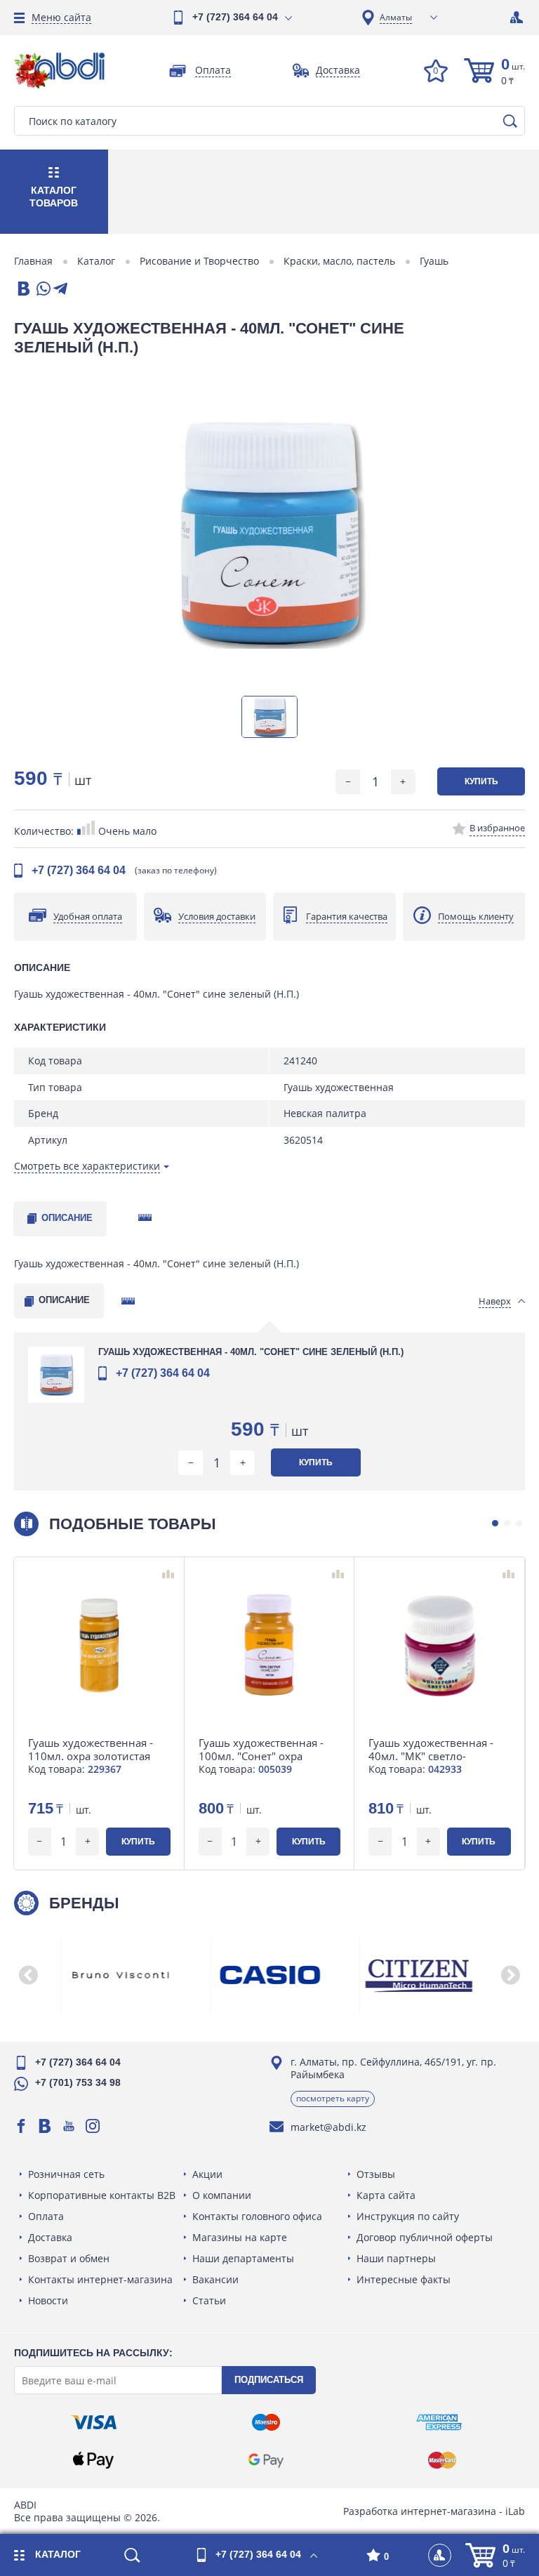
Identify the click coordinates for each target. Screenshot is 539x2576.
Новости (48, 2300)
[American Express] (439, 2422)
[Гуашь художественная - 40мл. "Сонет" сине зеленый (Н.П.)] (269, 533)
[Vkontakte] (45, 2126)
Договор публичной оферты (425, 2237)
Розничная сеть (66, 2174)
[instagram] (93, 2126)
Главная (33, 261)
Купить (481, 781)
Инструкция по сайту (408, 2216)
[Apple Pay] (93, 2460)
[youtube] (69, 2126)
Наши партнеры (396, 2258)
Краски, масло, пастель (339, 261)
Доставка (50, 2237)
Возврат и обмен (69, 2258)
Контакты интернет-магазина (100, 2279)
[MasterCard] (442, 2460)
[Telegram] (60, 290)
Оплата (46, 2216)
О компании (222, 2195)
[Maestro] (266, 2422)
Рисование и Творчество (199, 261)
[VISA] (94, 2422)
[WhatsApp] (42, 290)
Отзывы (376, 2174)
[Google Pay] (266, 2460)
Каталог (96, 261)
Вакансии (215, 2279)
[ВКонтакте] (22, 290)
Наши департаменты (243, 2258)
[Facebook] (21, 2126)
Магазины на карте (240, 2237)
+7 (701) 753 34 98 (78, 2082)
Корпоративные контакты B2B (102, 2195)
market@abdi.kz (328, 2127)
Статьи (209, 2300)
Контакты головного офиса (257, 2216)
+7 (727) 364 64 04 (235, 17)
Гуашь (434, 261)
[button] (495, 1523)
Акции (207, 2174)
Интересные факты (404, 2279)
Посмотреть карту (333, 2098)
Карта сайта (386, 2195)
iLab (515, 2511)
